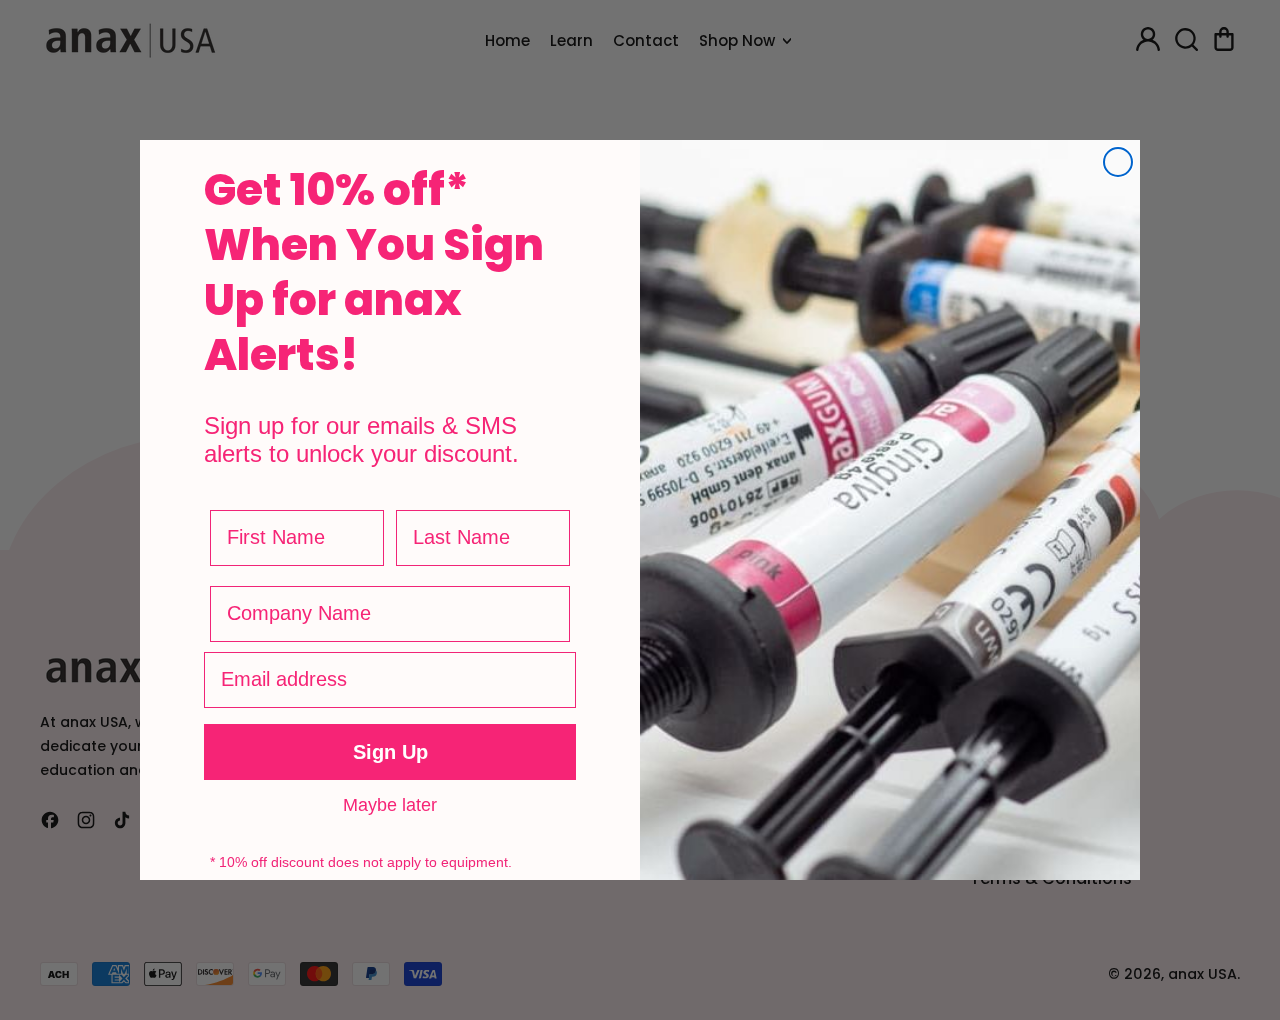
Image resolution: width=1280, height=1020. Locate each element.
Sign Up (390, 752)
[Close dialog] (1118, 162)
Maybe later (390, 804)
